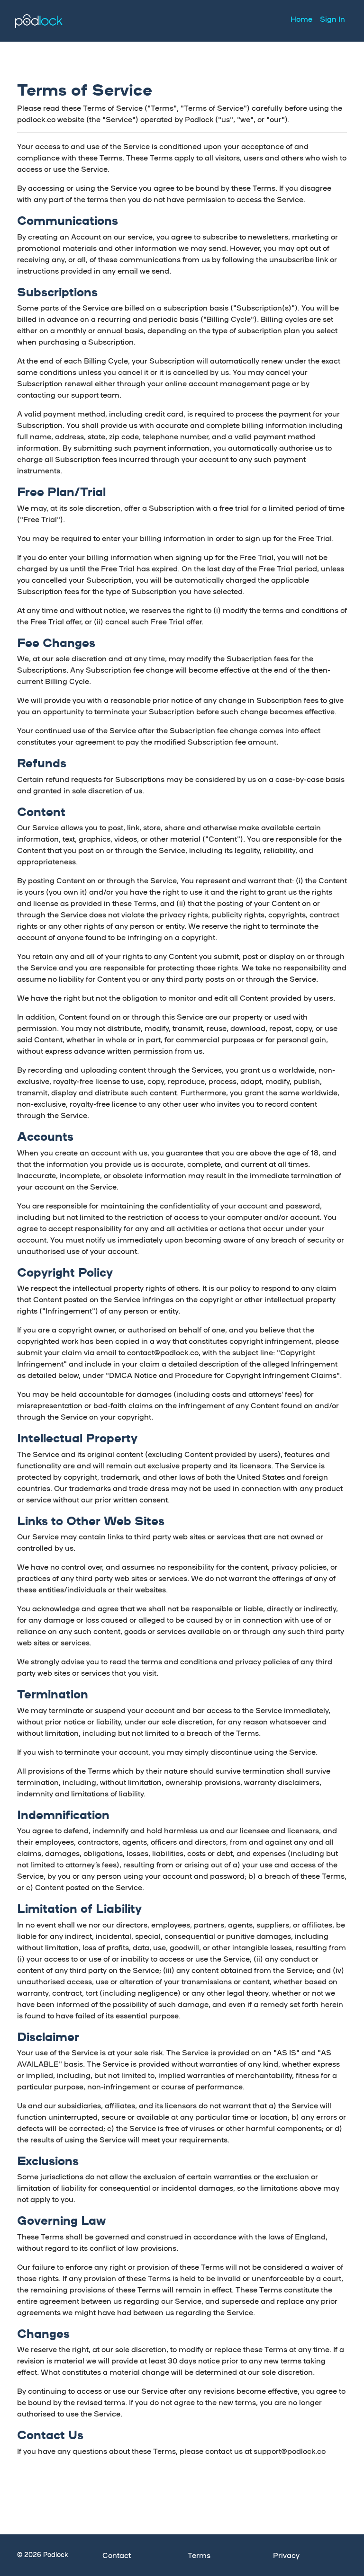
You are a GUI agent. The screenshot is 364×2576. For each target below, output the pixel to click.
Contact (117, 2555)
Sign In (332, 19)
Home (301, 19)
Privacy (286, 2555)
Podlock (39, 21)
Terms (199, 2555)
